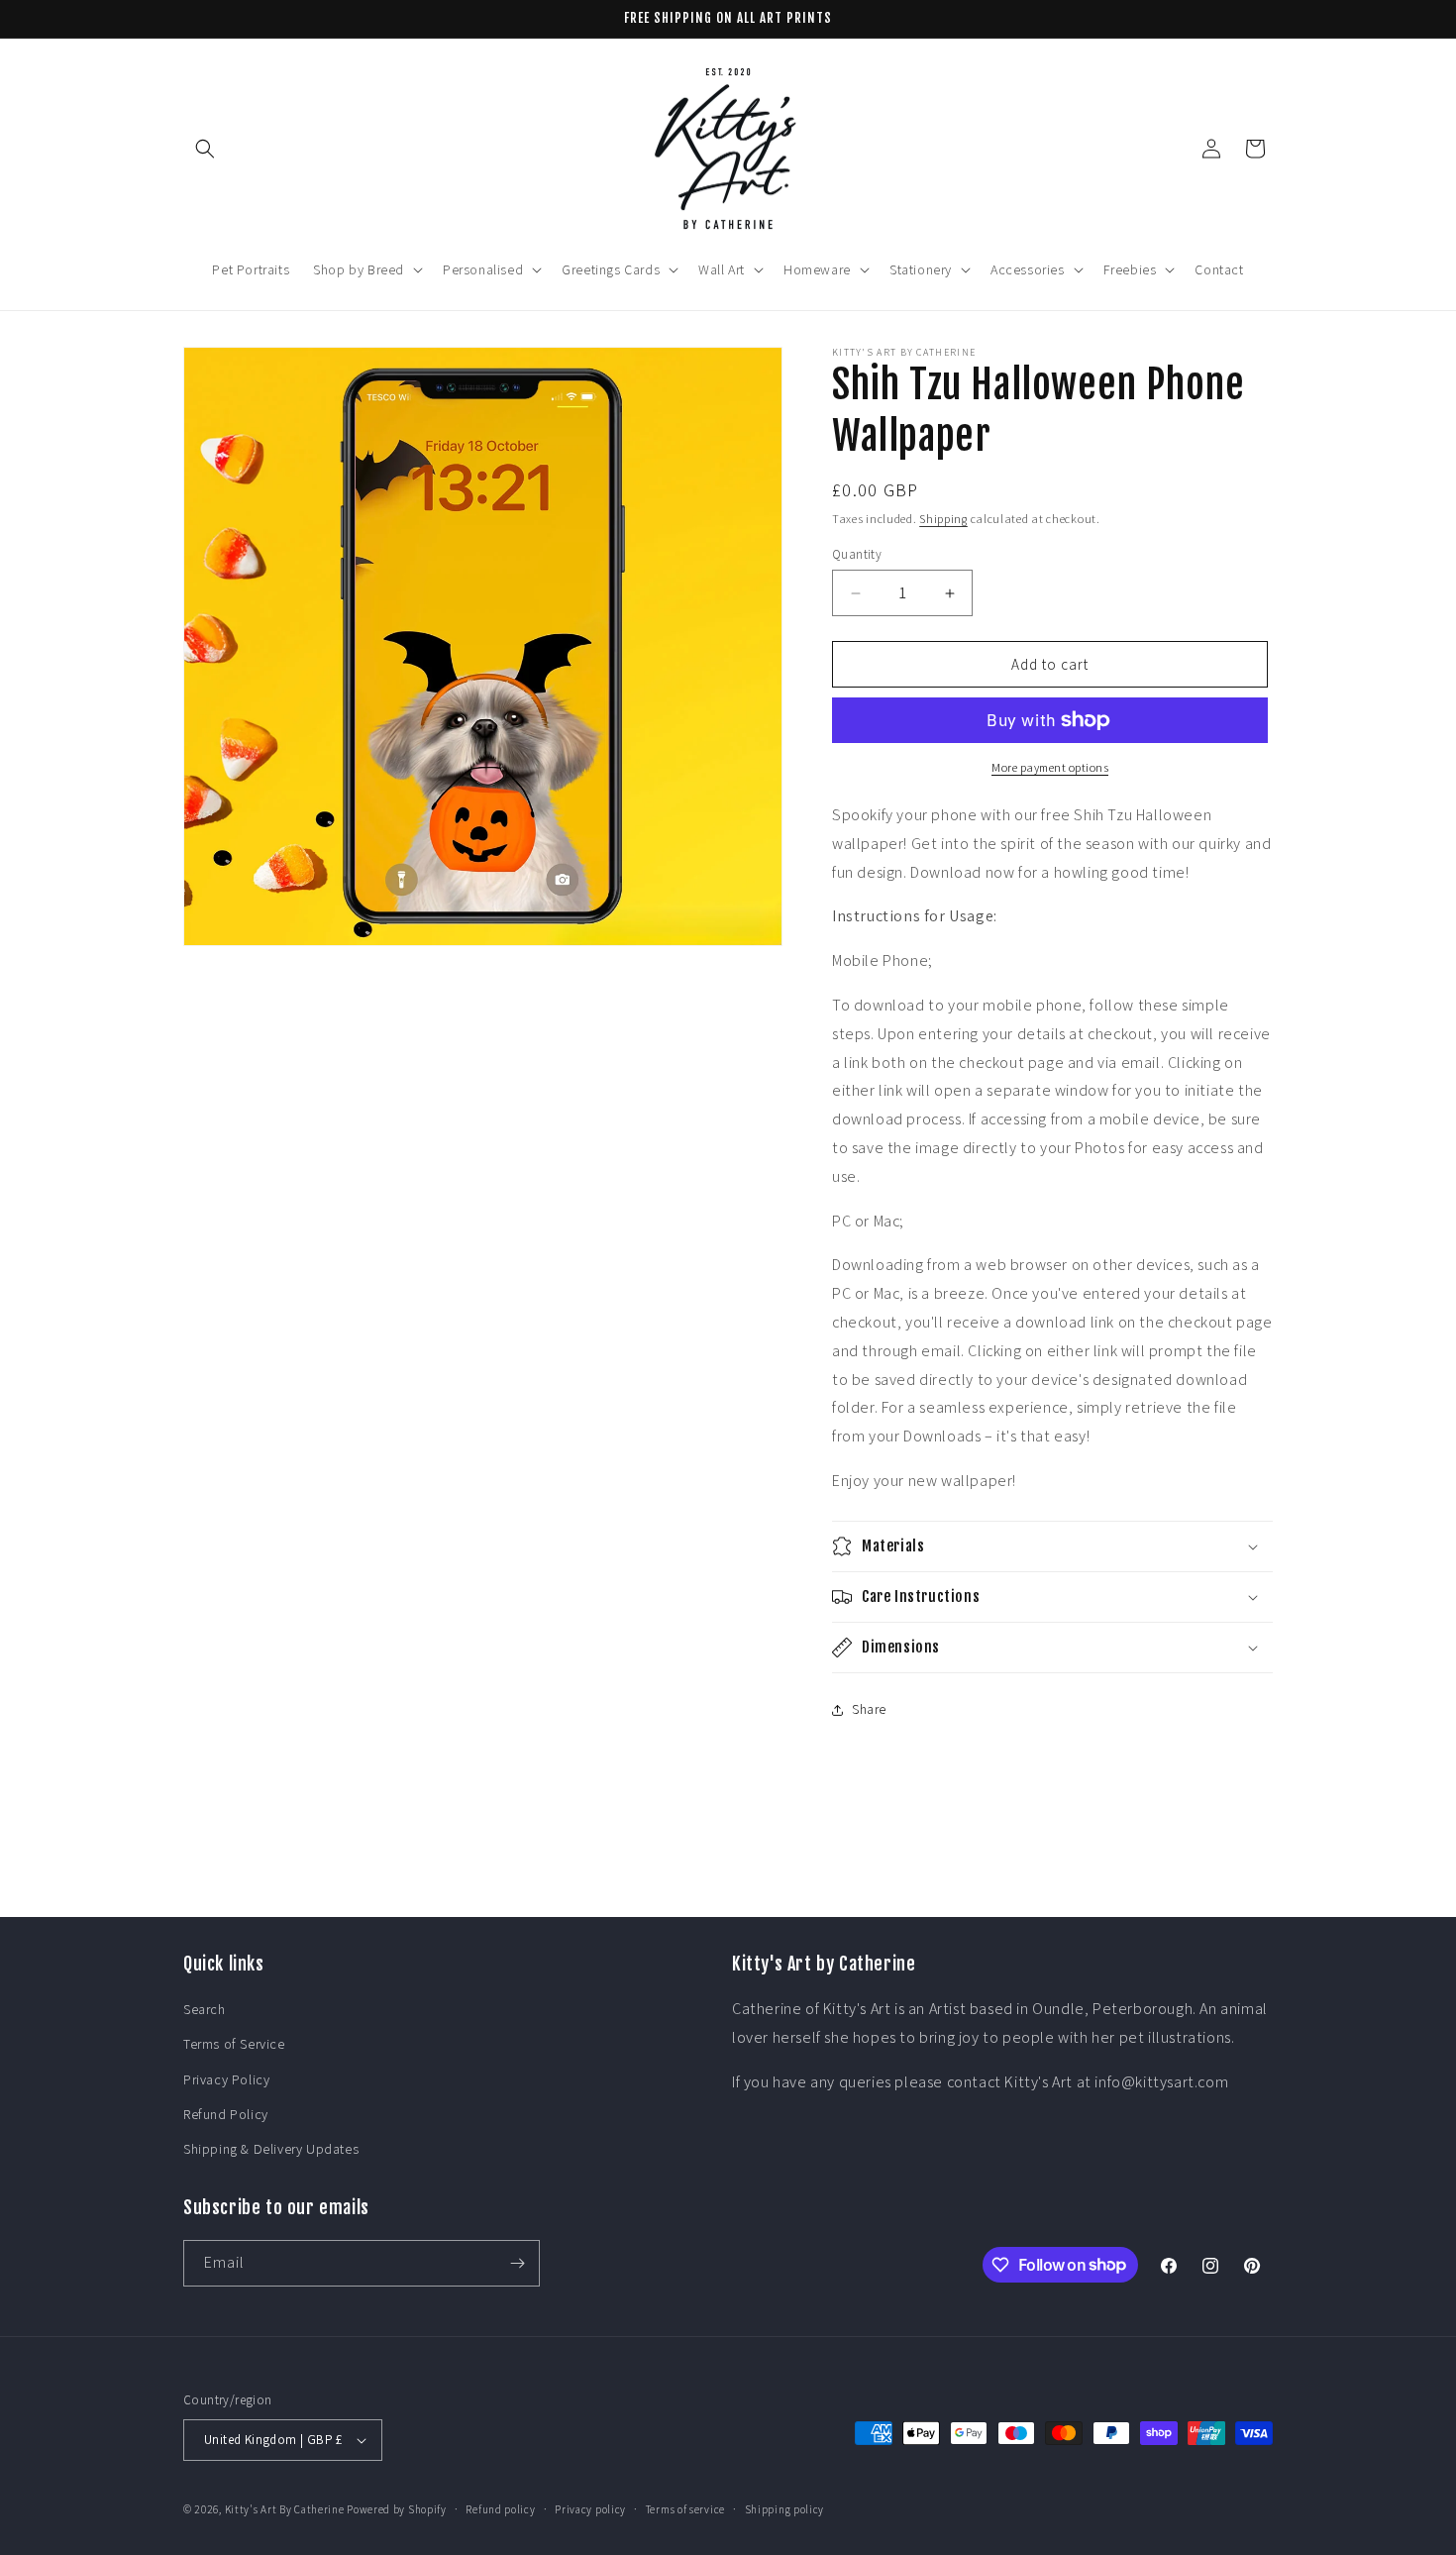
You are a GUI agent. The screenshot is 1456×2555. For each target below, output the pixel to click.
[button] (205, 149)
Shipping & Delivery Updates (271, 2149)
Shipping (943, 519)
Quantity (857, 554)
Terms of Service (234, 2044)
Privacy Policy (226, 2079)
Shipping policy (785, 2509)
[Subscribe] (517, 2263)
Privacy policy (590, 2509)
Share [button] (869, 1709)
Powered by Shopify (397, 2509)
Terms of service (685, 2509)
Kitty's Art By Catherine (285, 2509)
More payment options (1050, 767)
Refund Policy (226, 2114)
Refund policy (500, 2509)
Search (205, 2009)
